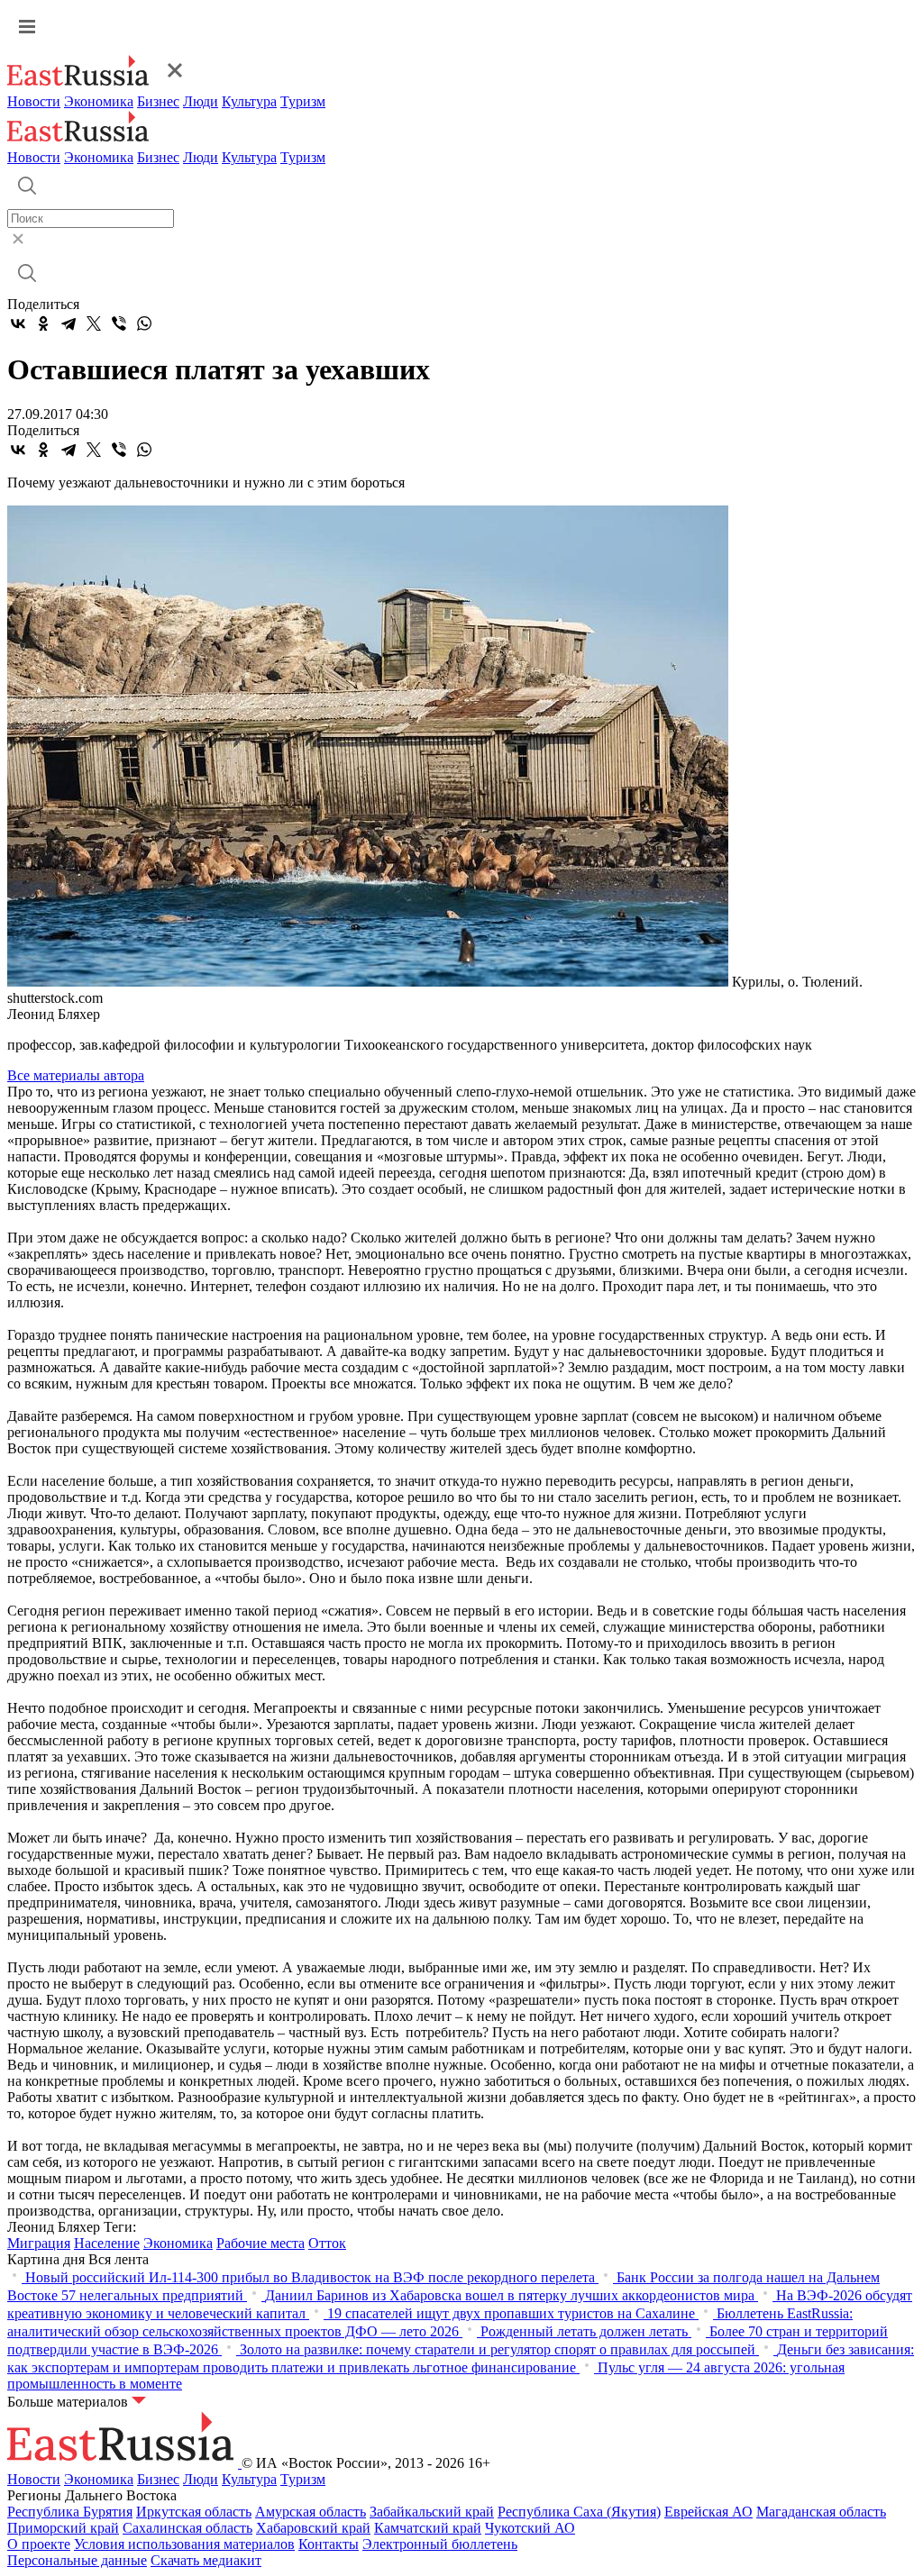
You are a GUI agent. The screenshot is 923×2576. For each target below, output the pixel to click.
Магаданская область (821, 2512)
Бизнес (158, 101)
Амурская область (311, 2512)
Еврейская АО (708, 2512)
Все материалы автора (76, 1075)
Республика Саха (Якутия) (579, 2512)
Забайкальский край (432, 2512)
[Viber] (119, 323)
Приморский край (63, 2528)
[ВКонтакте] (18, 323)
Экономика (99, 101)
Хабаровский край (313, 2528)
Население (107, 2243)
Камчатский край (428, 2528)
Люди (201, 101)
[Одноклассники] (43, 323)
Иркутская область (194, 2512)
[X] (94, 323)
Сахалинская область (187, 2528)
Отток (327, 2243)
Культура (249, 101)
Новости (34, 101)
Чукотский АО (530, 2528)
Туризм (303, 101)
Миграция (39, 2243)
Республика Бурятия (70, 2512)
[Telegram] (69, 323)
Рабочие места (260, 2243)
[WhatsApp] (144, 323)
